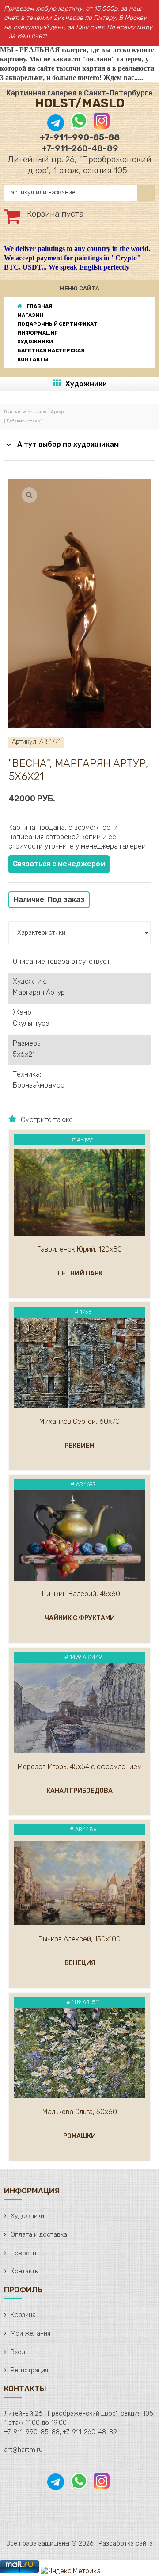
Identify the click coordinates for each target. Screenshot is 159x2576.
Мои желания (30, 2334)
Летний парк (80, 1273)
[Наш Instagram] (101, 127)
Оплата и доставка (39, 2235)
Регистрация (29, 2370)
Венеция (80, 1963)
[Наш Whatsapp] (79, 127)
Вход (18, 2352)
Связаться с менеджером (59, 864)
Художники (86, 384)
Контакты (25, 2271)
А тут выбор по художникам (68, 444)
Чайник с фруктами (80, 1618)
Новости (23, 2253)
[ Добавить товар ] (23, 421)
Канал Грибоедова (79, 1791)
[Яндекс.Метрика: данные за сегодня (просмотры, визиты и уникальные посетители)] (71, 2571)
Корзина (23, 2315)
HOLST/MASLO (80, 103)
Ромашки (79, 2136)
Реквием (79, 1446)
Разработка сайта (126, 2544)
